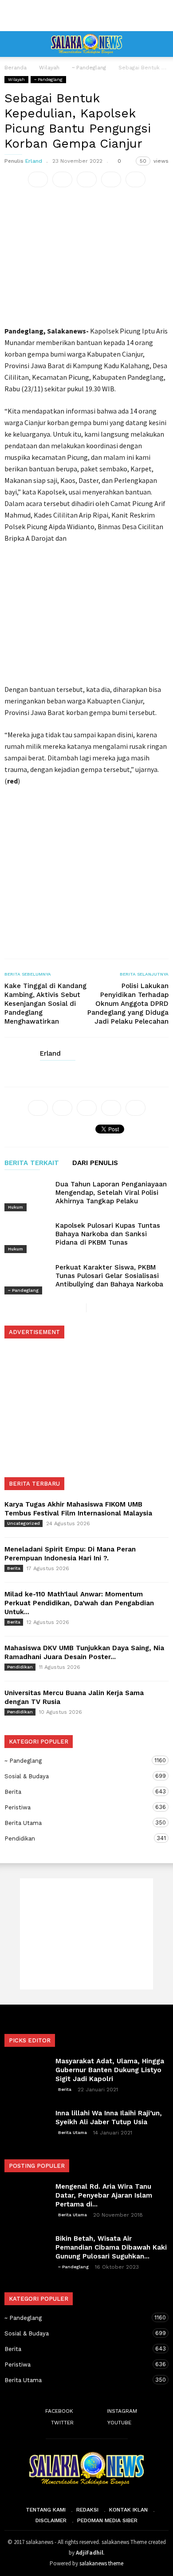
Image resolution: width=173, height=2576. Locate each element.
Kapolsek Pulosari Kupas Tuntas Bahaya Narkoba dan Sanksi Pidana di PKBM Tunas (108, 1234)
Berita (14, 1568)
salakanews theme (101, 2563)
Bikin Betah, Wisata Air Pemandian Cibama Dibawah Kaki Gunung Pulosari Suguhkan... (111, 2247)
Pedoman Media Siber (107, 2520)
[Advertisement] (86, 16)
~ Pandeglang (48, 79)
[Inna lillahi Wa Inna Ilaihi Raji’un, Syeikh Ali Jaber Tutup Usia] (27, 2124)
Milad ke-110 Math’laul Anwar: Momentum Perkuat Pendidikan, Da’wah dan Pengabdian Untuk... (79, 1603)
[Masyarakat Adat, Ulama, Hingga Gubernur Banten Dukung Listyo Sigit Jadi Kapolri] (27, 2072)
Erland (34, 161)
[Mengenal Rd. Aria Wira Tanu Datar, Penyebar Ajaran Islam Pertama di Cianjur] (27, 2198)
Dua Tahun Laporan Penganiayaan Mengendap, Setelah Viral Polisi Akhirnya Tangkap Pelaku (111, 1193)
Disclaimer (51, 2520)
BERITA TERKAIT (32, 1163)
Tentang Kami (46, 2510)
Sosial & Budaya (78, 1776)
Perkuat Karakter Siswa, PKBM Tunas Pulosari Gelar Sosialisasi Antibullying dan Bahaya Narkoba (109, 1276)
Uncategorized (24, 1523)
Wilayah (16, 79)
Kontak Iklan (128, 2510)
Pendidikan (20, 1667)
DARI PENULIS (95, 1163)
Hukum (16, 1207)
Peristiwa (78, 1807)
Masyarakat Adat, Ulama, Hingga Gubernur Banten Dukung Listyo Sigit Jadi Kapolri (110, 2070)
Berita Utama (78, 1823)
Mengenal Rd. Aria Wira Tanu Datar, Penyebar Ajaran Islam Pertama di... (104, 2195)
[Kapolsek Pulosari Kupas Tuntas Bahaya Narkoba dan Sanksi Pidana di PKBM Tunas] (27, 1236)
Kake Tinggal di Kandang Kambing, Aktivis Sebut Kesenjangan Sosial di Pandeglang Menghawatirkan (45, 1004)
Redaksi (87, 2510)
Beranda (16, 68)
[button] (160, 44)
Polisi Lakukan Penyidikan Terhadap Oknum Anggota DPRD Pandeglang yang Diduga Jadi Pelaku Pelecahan (128, 1004)
